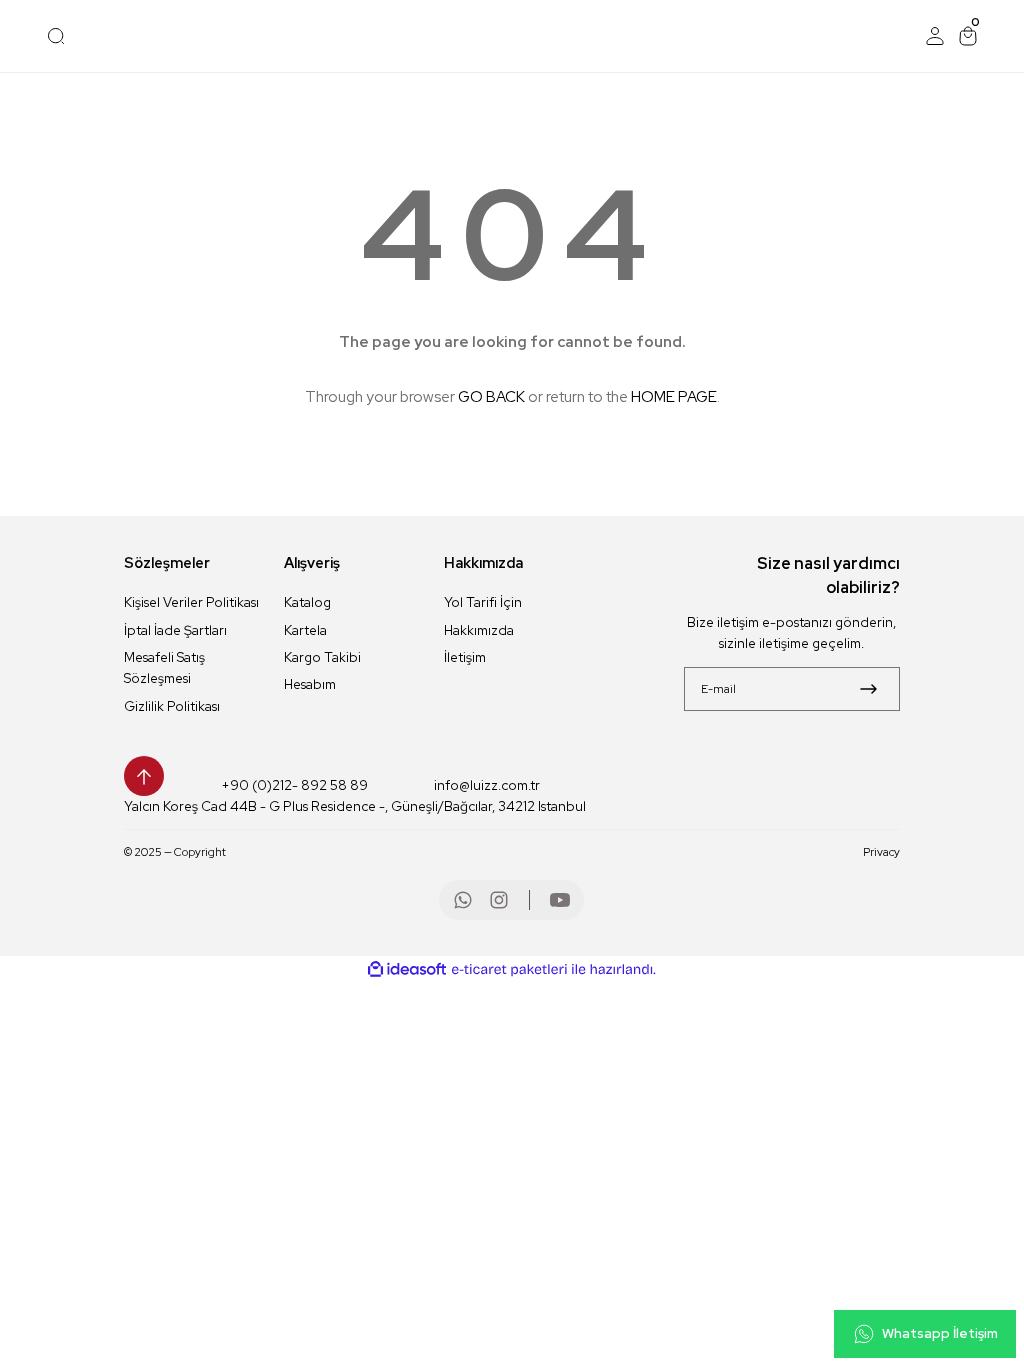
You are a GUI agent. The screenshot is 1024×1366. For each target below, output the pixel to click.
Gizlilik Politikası (172, 706)
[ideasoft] (407, 970)
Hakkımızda (479, 630)
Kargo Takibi (322, 657)
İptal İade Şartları (175, 630)
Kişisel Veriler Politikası (191, 602)
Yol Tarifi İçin (483, 602)
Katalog (307, 602)
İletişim (465, 657)
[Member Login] (935, 36)
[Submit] (868, 689)
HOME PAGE (674, 397)
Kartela (305, 630)
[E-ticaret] (509, 969)
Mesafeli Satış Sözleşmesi (164, 667)
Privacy (881, 851)
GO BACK (491, 397)
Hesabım (310, 684)
